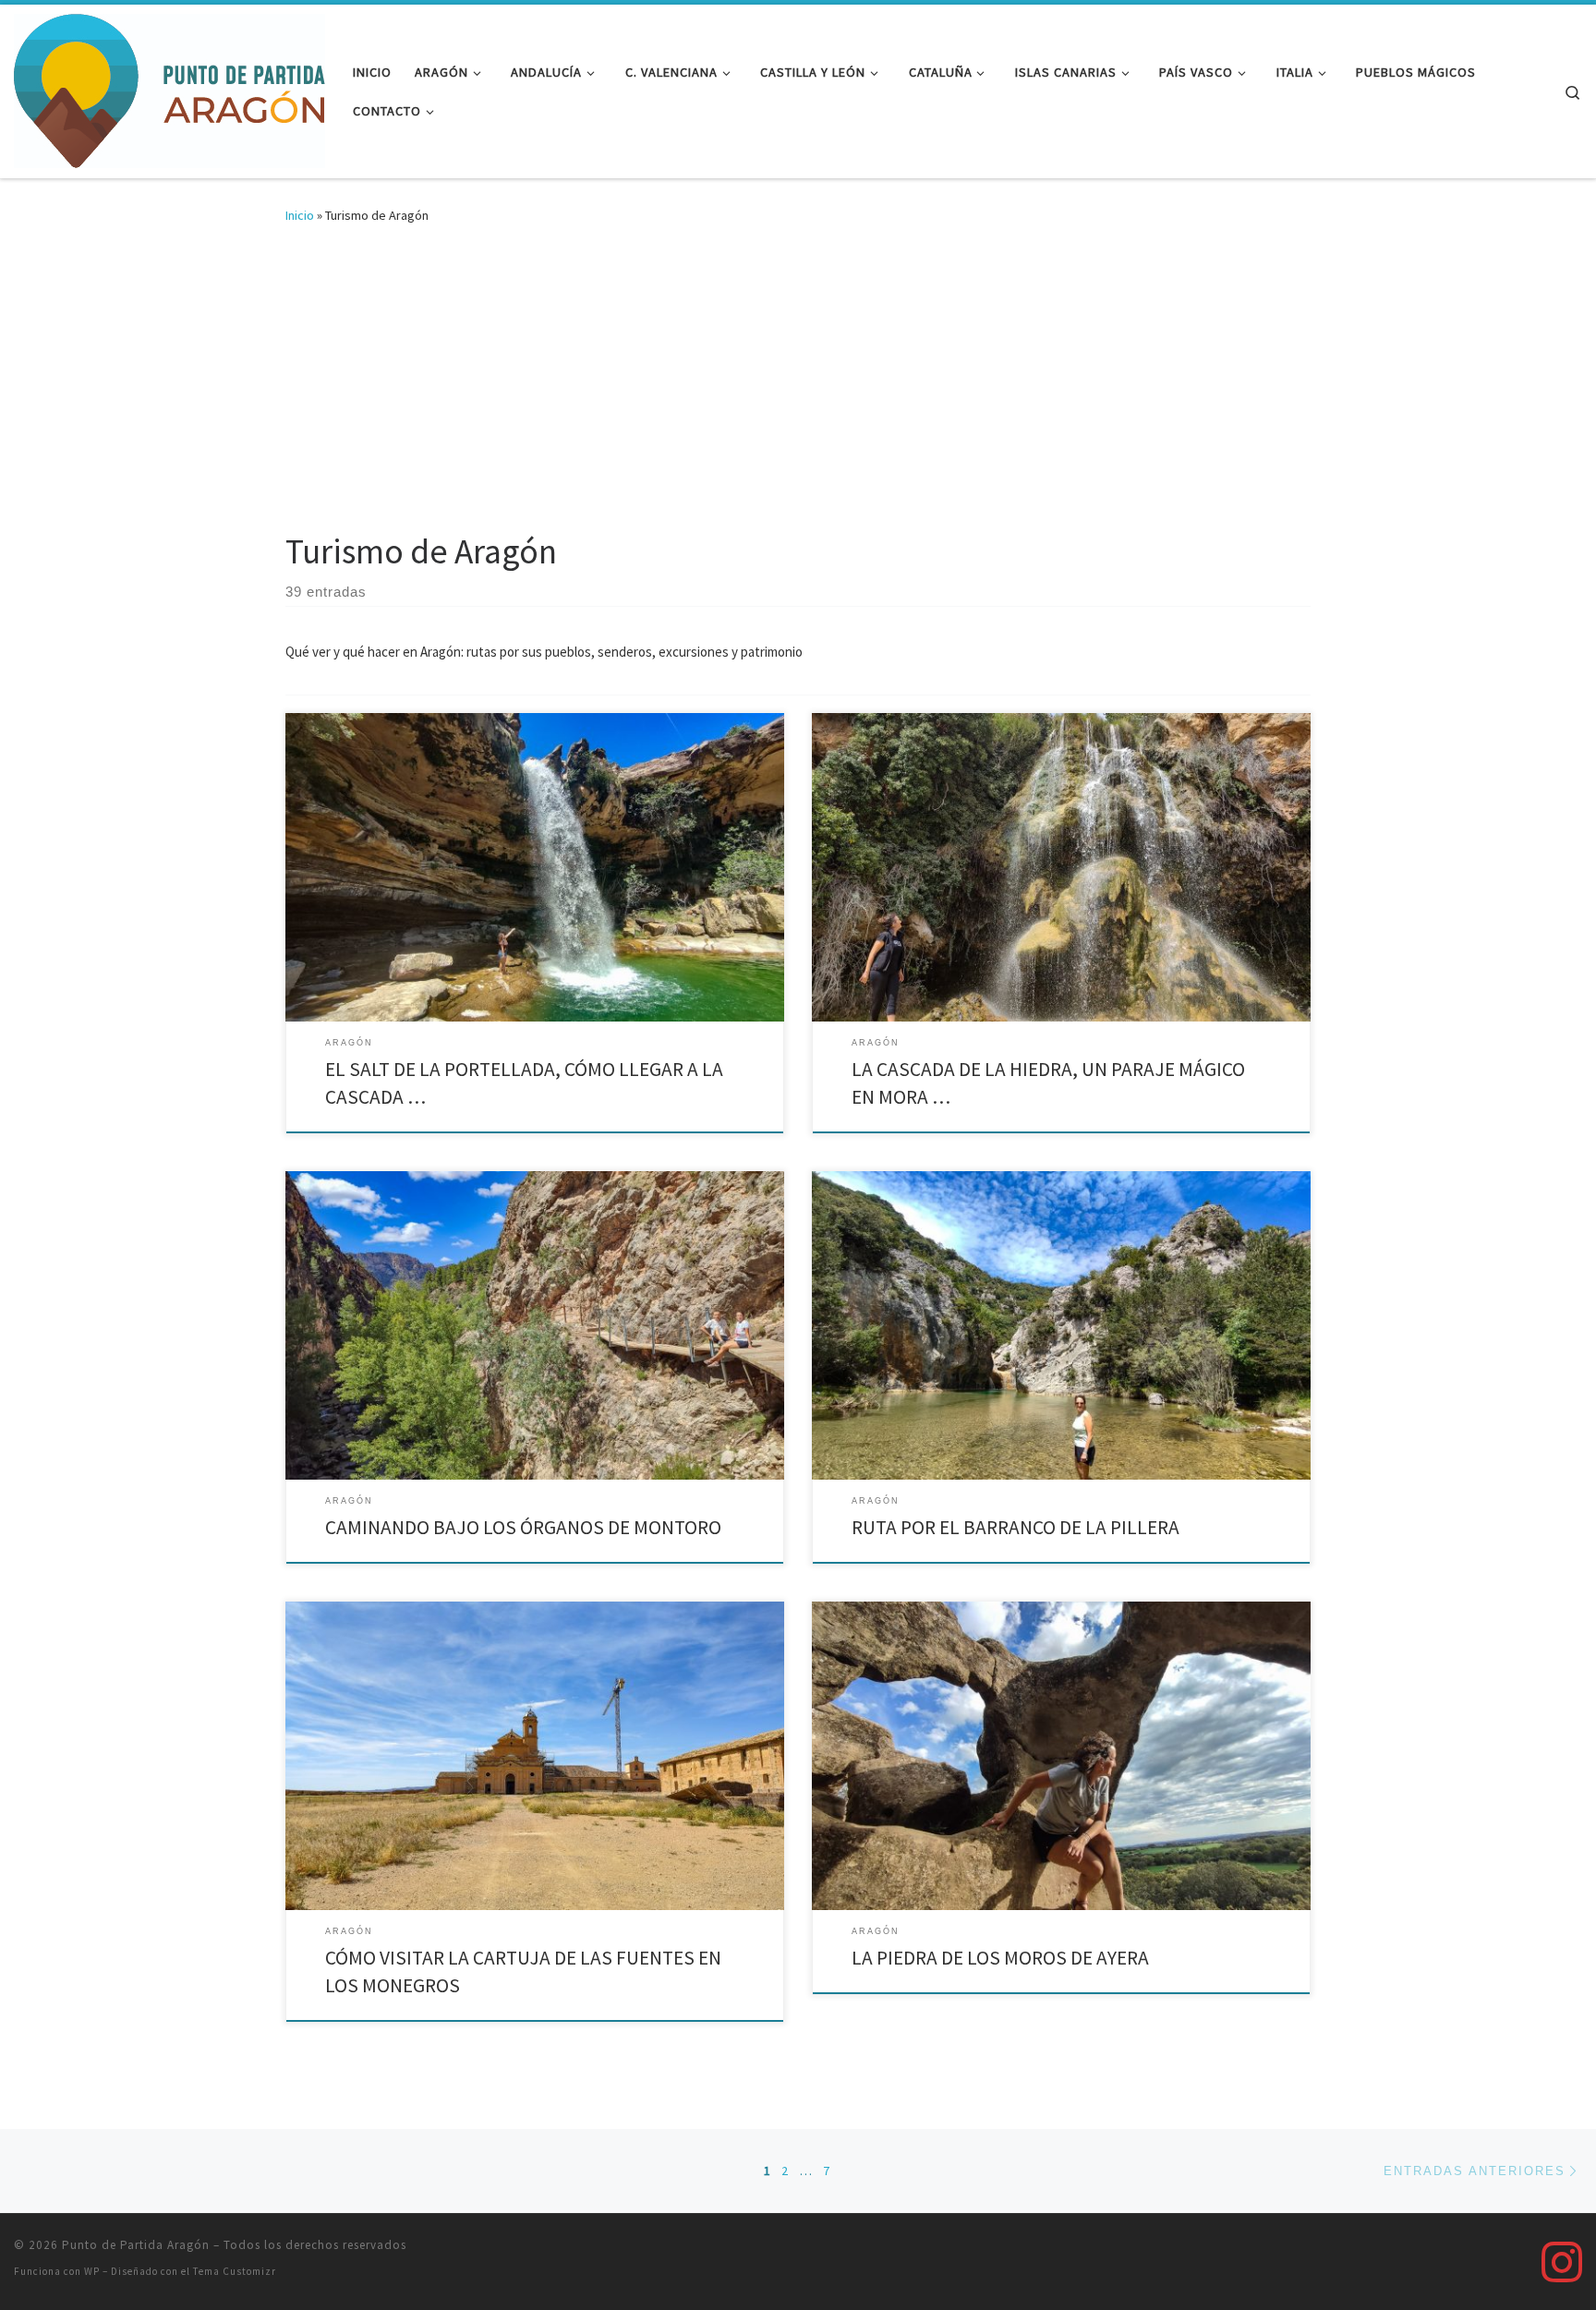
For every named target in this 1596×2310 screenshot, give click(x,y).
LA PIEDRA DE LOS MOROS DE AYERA (1000, 1958)
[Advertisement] (798, 392)
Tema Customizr (235, 2271)
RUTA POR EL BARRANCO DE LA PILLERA (1016, 1527)
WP (92, 2271)
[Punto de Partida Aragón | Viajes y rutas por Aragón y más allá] (169, 88)
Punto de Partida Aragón (136, 2245)
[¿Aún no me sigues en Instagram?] (1562, 2262)
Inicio (300, 215)
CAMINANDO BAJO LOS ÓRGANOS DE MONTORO (523, 1527)
